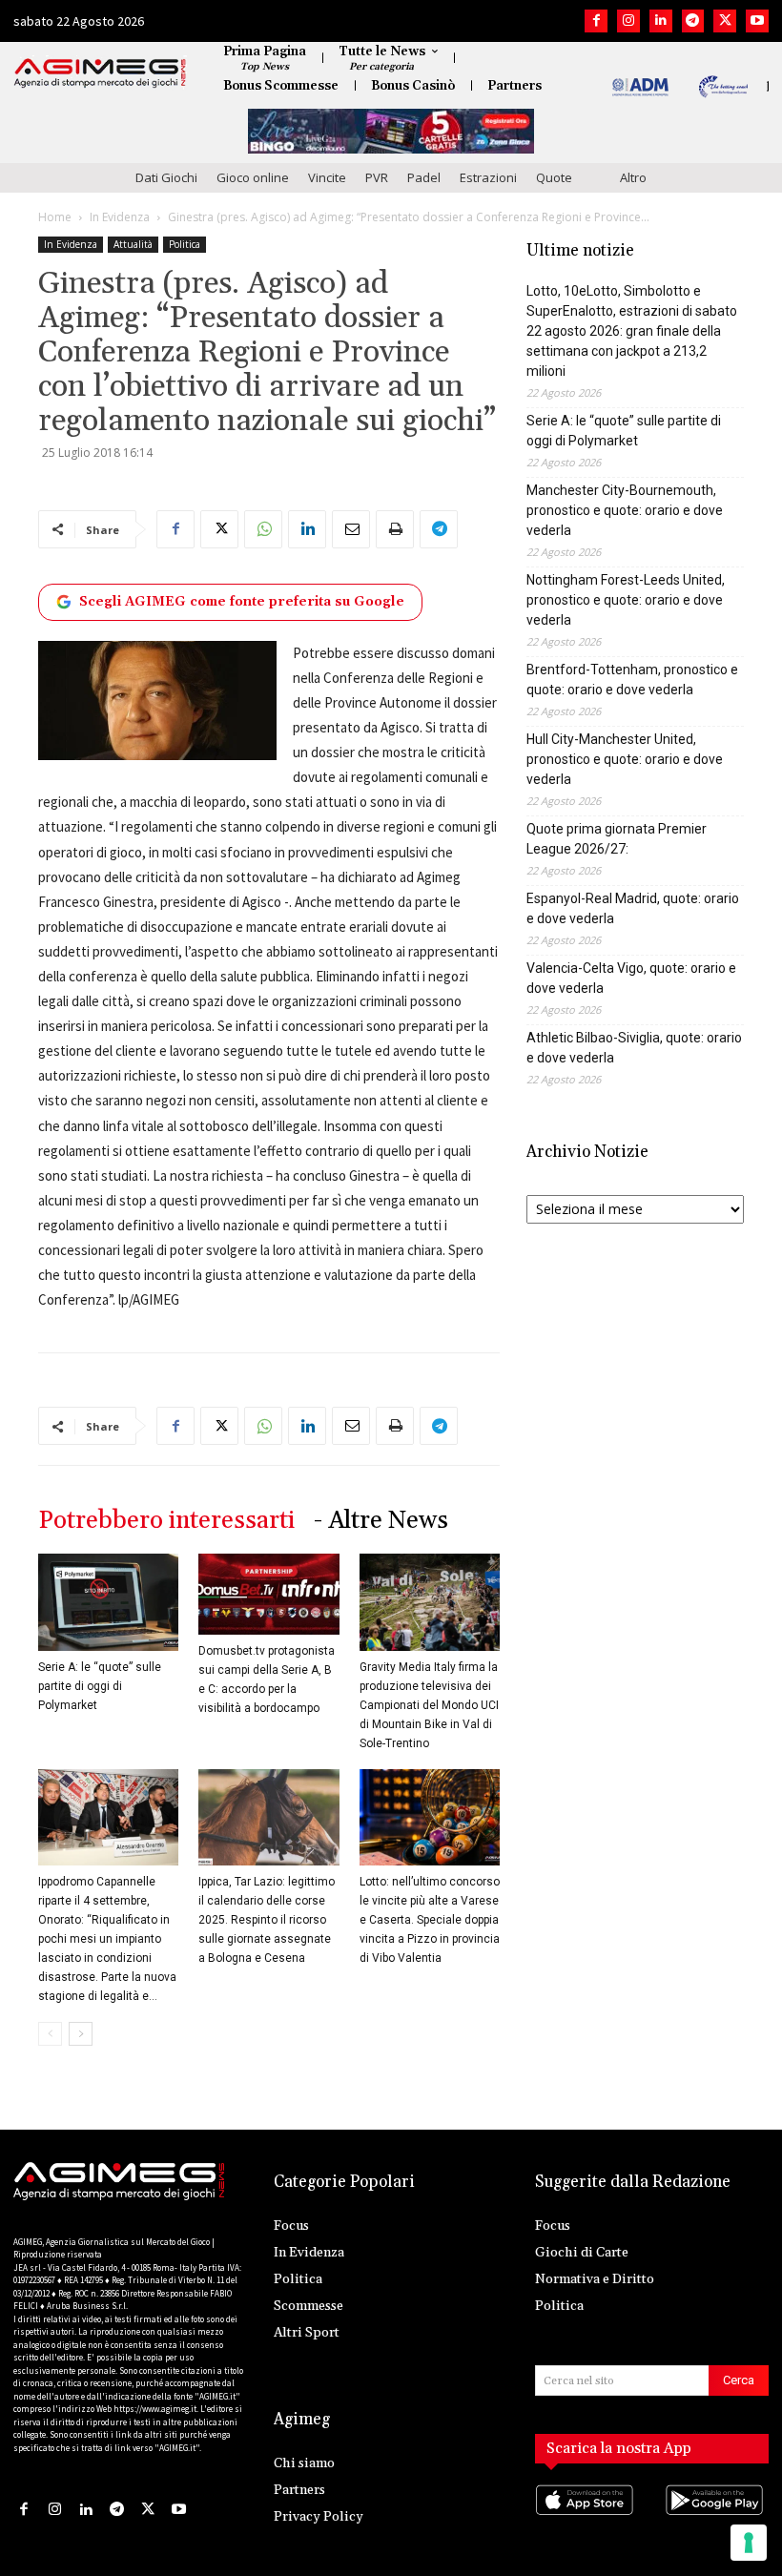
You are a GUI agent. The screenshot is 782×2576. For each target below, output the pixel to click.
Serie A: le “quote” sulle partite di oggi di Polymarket (100, 1686)
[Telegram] (693, 21)
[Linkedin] (661, 21)
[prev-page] (50, 2034)
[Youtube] (757, 21)
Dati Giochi (166, 177)
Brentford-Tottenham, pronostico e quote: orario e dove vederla (632, 680)
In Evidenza (120, 217)
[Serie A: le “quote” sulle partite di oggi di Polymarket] (108, 1602)
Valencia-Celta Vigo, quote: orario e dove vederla (631, 978)
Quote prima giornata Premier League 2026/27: (617, 839)
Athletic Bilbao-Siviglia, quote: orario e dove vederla (634, 1048)
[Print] (395, 529)
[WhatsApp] (263, 529)
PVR (377, 177)
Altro (633, 177)
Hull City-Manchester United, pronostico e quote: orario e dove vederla (625, 759)
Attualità (133, 244)
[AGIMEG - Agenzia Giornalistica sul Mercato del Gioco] (100, 73)
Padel (424, 177)
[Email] (351, 529)
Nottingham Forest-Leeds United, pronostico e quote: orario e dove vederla (626, 600)
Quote (554, 177)
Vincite (327, 177)
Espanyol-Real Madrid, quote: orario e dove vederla (633, 908)
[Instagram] (628, 21)
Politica (185, 244)
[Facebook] (596, 21)
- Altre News (381, 1521)
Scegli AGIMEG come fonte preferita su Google (242, 602)
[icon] (587, 2519)
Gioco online (253, 177)
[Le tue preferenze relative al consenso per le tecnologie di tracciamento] (749, 2543)
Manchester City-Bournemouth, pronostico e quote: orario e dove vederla (625, 510)
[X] (725, 21)
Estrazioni (488, 177)
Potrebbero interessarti (166, 1521)
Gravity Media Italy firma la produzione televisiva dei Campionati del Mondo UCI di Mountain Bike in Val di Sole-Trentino (429, 1705)
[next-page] (81, 2034)
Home (55, 217)
